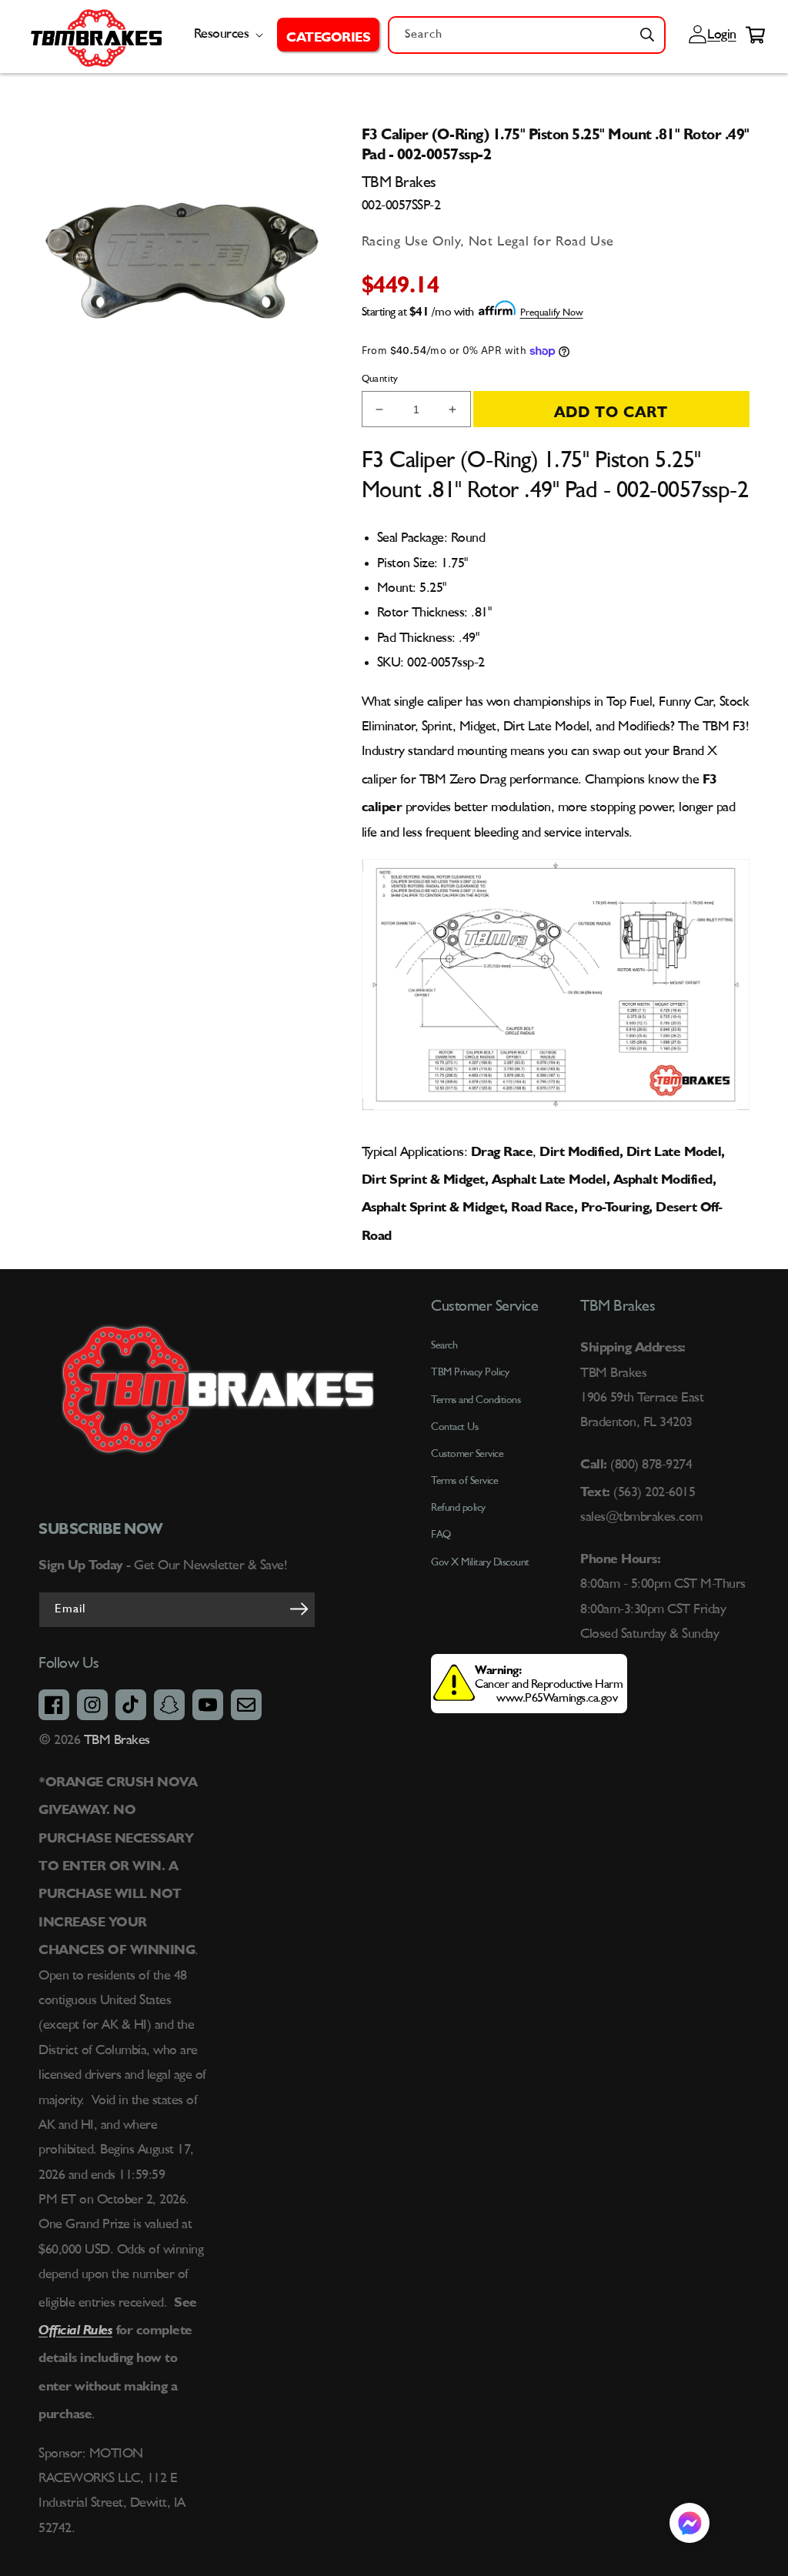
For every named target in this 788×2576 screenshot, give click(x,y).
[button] (328, 35)
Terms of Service (464, 1481)
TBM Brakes (115, 1740)
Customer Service (467, 1454)
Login (720, 35)
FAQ (441, 1535)
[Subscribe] (299, 1609)
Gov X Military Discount (480, 1562)
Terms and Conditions (476, 1400)
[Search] (647, 35)
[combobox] (527, 35)
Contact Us (454, 1427)
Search (444, 1345)
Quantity (380, 379)
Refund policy (458, 1508)
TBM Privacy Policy (470, 1372)
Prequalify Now (552, 313)
